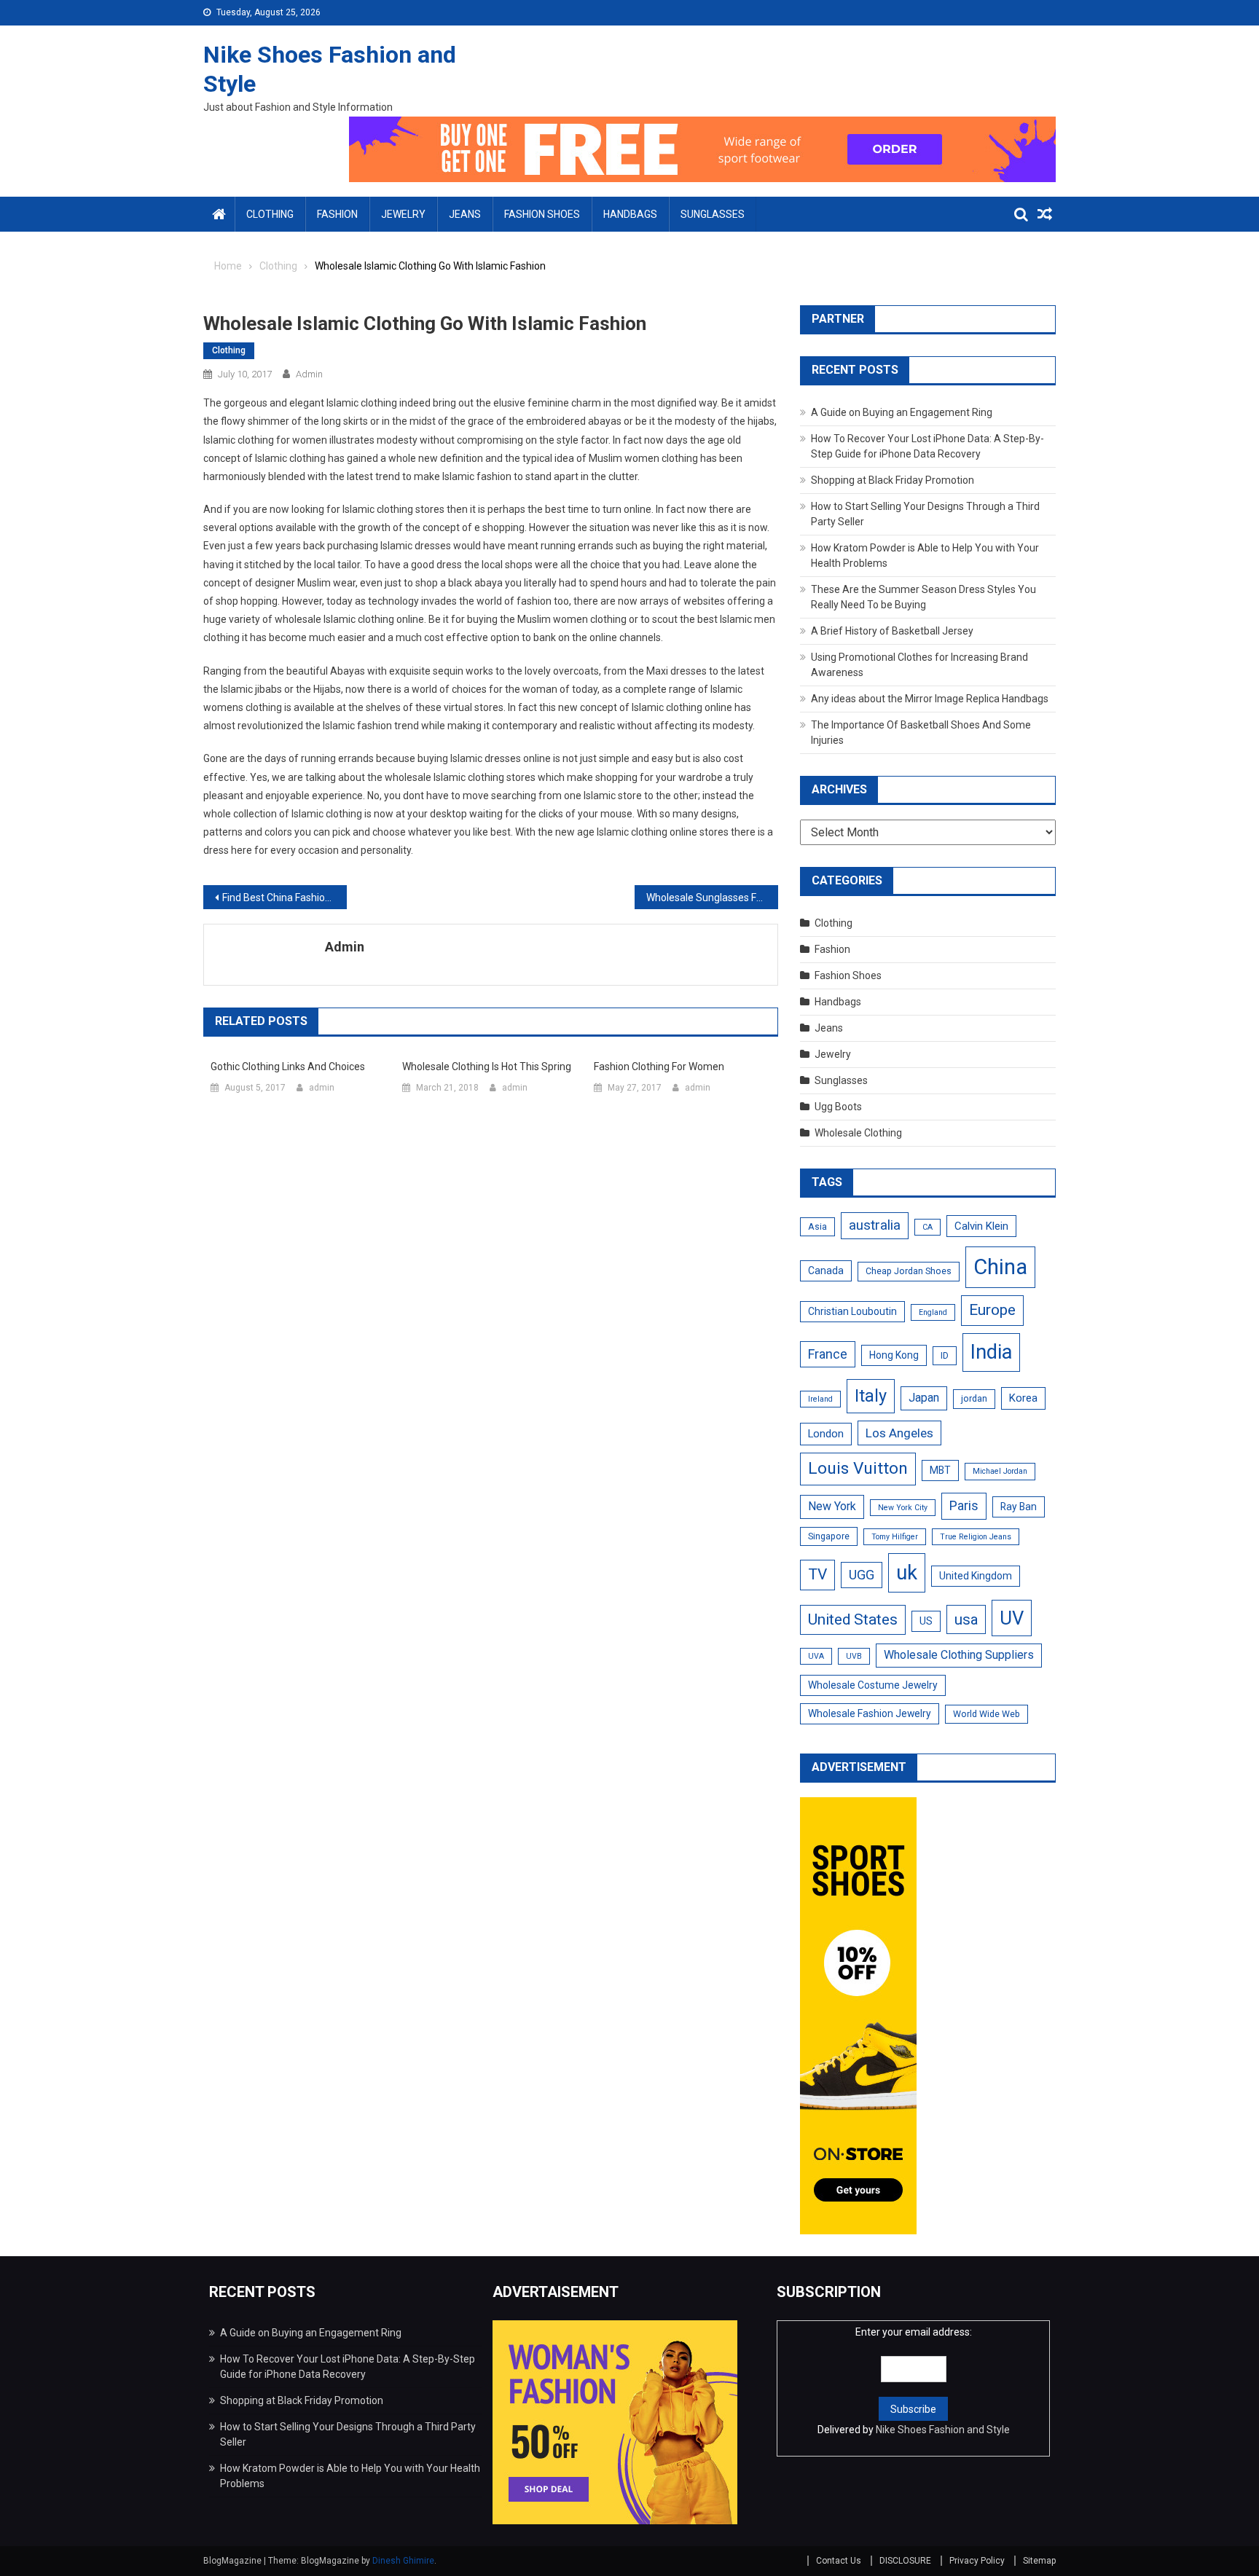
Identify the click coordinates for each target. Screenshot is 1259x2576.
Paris (964, 1505)
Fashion (337, 214)
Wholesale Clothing (858, 1133)
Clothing (270, 214)
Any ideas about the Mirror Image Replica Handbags (930, 699)
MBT (940, 1470)
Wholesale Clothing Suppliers (959, 1655)
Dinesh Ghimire (403, 2561)
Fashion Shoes (542, 214)
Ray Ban (1019, 1507)
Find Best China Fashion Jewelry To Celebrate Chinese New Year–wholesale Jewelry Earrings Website (285, 898)
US (926, 1621)
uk (907, 1572)
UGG (862, 1575)
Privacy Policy (977, 2561)
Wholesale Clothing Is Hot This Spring (487, 1067)
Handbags (630, 214)
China (1000, 1267)
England (933, 1312)
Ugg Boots (838, 1107)
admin (309, 374)
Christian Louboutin (852, 1311)
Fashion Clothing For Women (659, 1067)
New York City (903, 1508)
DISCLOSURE (905, 2561)
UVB (854, 1656)
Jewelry (403, 214)
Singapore (829, 1536)
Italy (871, 1396)
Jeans (465, 214)
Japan (924, 1398)
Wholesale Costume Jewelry (873, 1685)
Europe (992, 1310)
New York (832, 1506)
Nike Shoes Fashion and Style (943, 2430)
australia (875, 1225)
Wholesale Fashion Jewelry (870, 1713)
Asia (817, 1227)
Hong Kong (894, 1355)
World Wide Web (987, 1714)
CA (927, 1227)
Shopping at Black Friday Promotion (893, 480)
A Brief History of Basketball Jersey (892, 631)
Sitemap (1039, 2561)
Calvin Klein (981, 1226)
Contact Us (839, 2561)
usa (966, 1619)
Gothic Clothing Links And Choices (288, 1067)
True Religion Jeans (976, 1537)
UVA (816, 1656)
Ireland (820, 1399)
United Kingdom (976, 1576)
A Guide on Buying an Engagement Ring (902, 412)
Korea (1023, 1398)
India (991, 1352)
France (828, 1354)
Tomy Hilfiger (895, 1537)
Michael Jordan (1000, 1471)
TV (817, 1574)
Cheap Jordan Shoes (909, 1271)
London (826, 1434)
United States (853, 1619)
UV (1012, 1618)
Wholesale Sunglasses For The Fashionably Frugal (712, 898)
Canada (826, 1271)
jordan (974, 1399)
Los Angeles (899, 1433)
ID (945, 1356)
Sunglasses (713, 214)
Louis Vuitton (858, 1468)
